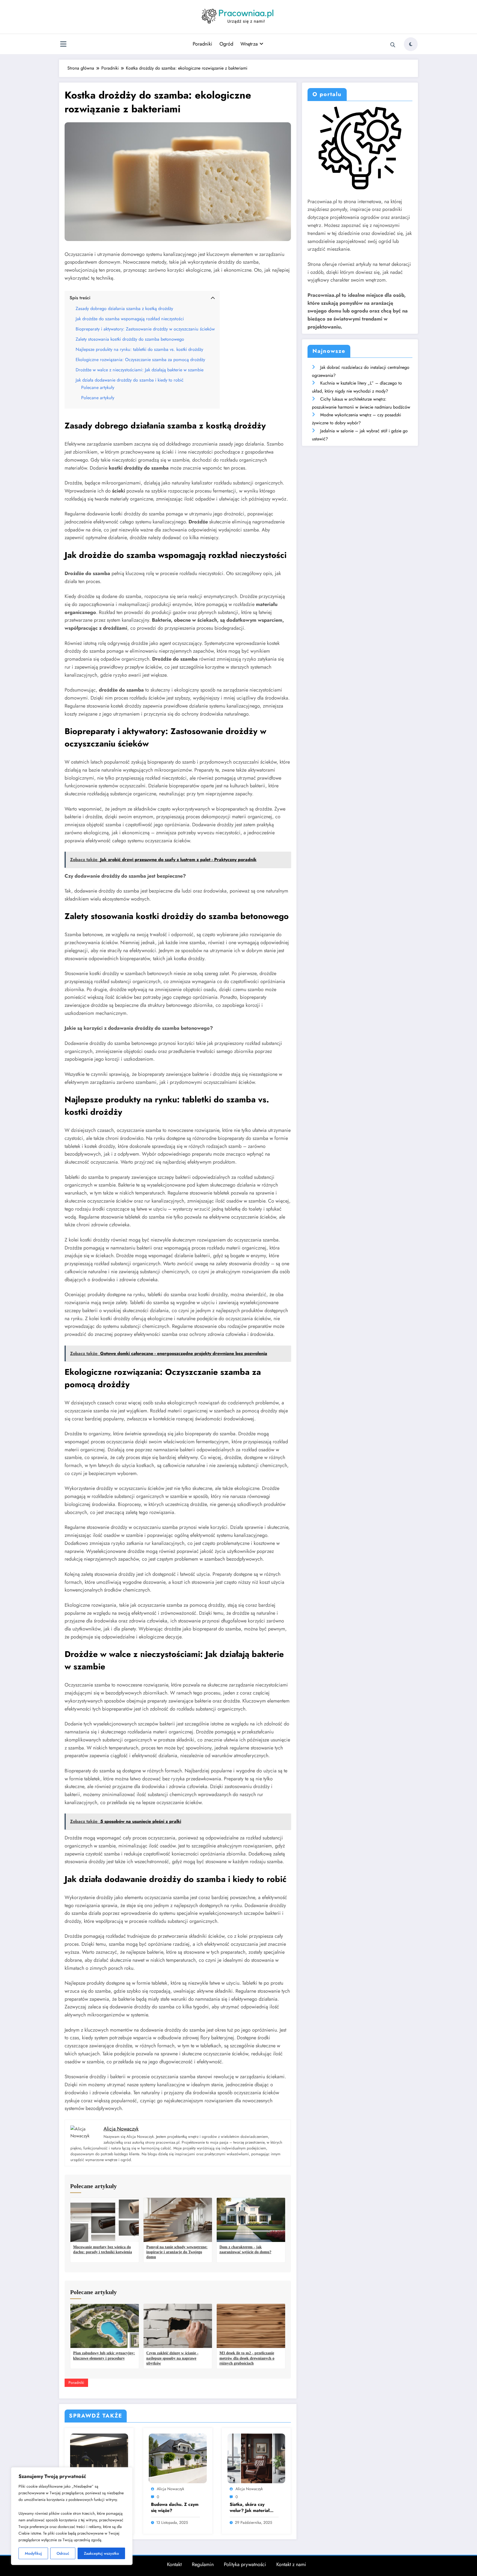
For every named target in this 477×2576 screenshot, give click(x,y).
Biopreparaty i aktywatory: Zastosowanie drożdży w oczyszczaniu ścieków (145, 329)
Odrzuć (63, 2553)
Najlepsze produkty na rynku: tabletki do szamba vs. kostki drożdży (139, 349)
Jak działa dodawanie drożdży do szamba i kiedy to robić (130, 380)
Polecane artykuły (98, 387)
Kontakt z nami (291, 2564)
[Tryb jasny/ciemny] (411, 44)
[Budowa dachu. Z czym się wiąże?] (178, 2458)
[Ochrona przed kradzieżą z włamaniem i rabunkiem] (99, 2458)
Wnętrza (249, 44)
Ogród (226, 44)
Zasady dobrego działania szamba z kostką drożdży (124, 309)
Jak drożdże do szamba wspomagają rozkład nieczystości (130, 319)
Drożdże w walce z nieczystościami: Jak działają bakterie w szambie (140, 370)
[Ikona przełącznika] (63, 45)
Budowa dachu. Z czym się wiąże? (175, 2508)
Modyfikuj (33, 2553)
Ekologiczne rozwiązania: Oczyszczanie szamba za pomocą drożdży (140, 360)
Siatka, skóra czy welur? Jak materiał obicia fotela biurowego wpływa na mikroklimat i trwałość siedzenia (254, 2508)
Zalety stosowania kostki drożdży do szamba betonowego (130, 339)
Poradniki (202, 44)
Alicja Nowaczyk (170, 2489)
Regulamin (203, 2564)
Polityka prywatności (245, 2564)
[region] (72, 2516)
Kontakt (174, 2564)
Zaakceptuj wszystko (101, 2553)
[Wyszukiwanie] (393, 45)
